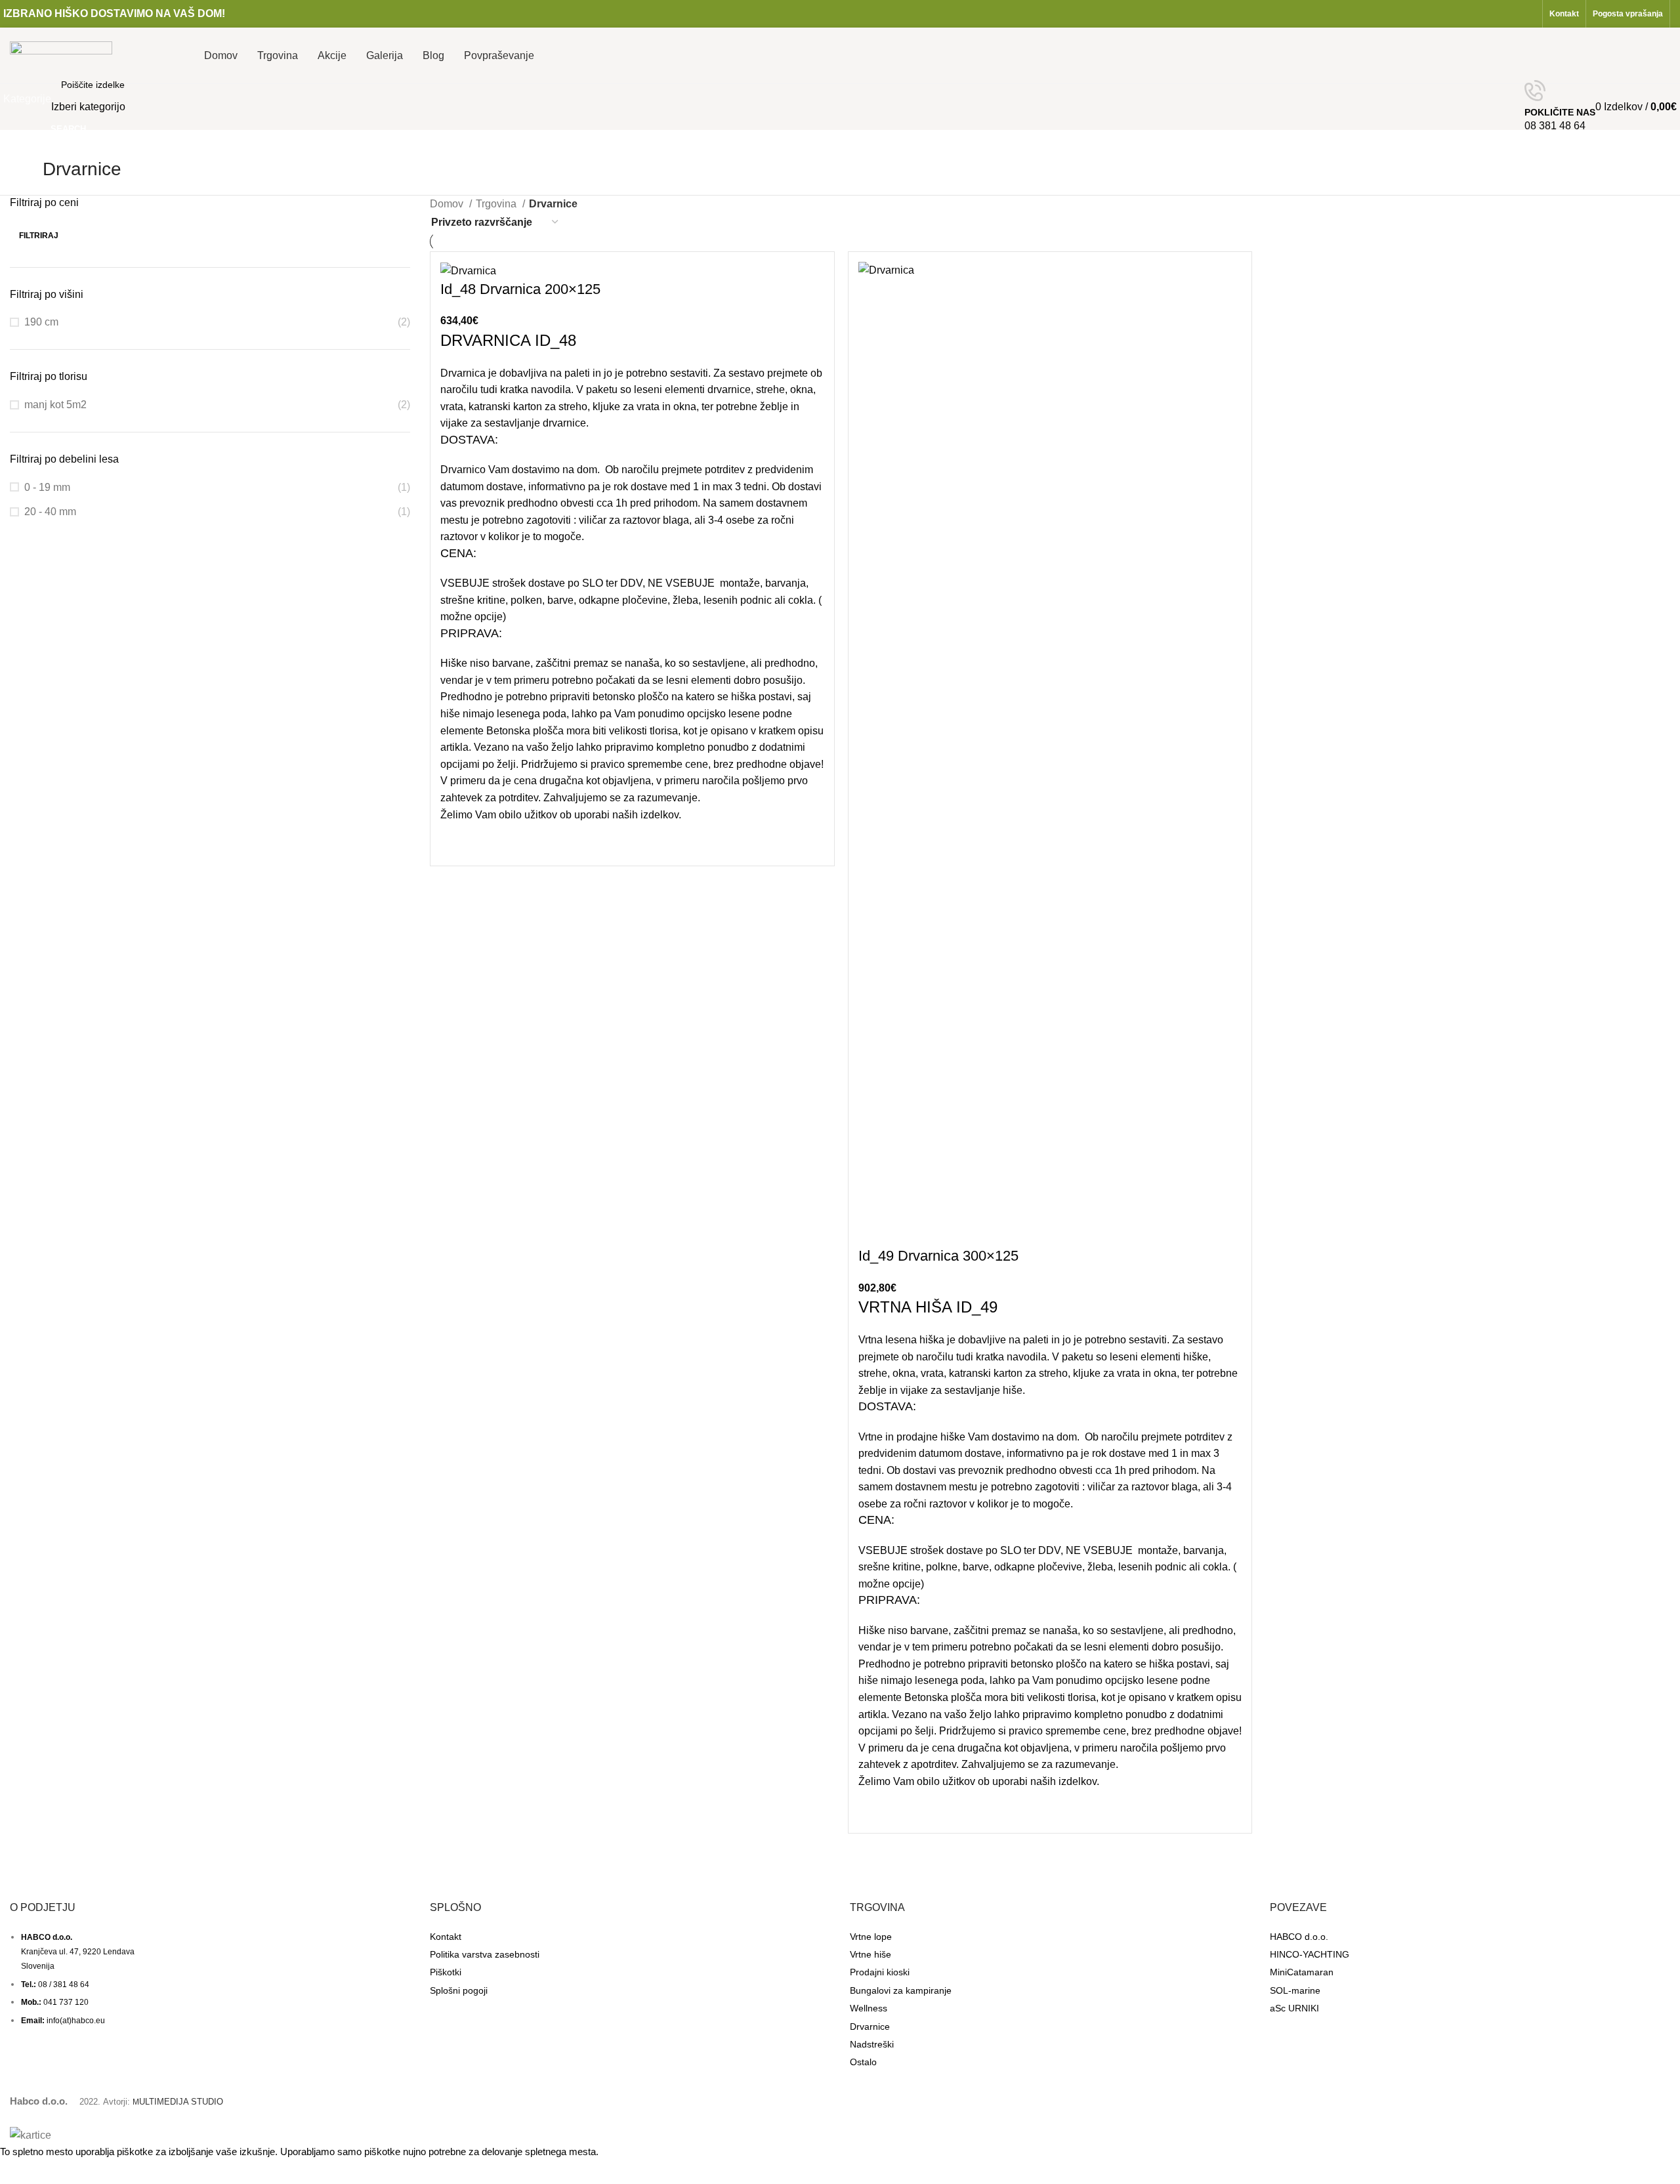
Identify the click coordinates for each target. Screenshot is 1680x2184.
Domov (448, 204)
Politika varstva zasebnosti (485, 1954)
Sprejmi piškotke (48, 2172)
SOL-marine (1295, 1990)
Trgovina (497, 204)
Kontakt (446, 1937)
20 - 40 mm (50, 512)
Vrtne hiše (871, 1954)
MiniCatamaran (1302, 1972)
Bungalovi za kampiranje (901, 1990)
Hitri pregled (457, 839)
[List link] (210, 1965)
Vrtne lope (871, 1937)
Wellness (869, 2008)
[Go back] (26, 176)
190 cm (41, 322)
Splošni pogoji (459, 1990)
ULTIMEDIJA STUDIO (178, 2102)
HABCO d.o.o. (1299, 1937)
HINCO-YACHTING (1310, 1954)
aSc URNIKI (1294, 2008)
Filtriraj (39, 236)
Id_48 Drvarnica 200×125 (520, 289)
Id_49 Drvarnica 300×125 (938, 1256)
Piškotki (446, 1972)
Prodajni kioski (880, 1972)
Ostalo (863, 2062)
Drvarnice (870, 2026)
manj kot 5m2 (55, 405)
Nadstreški (872, 2044)
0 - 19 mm (47, 487)
